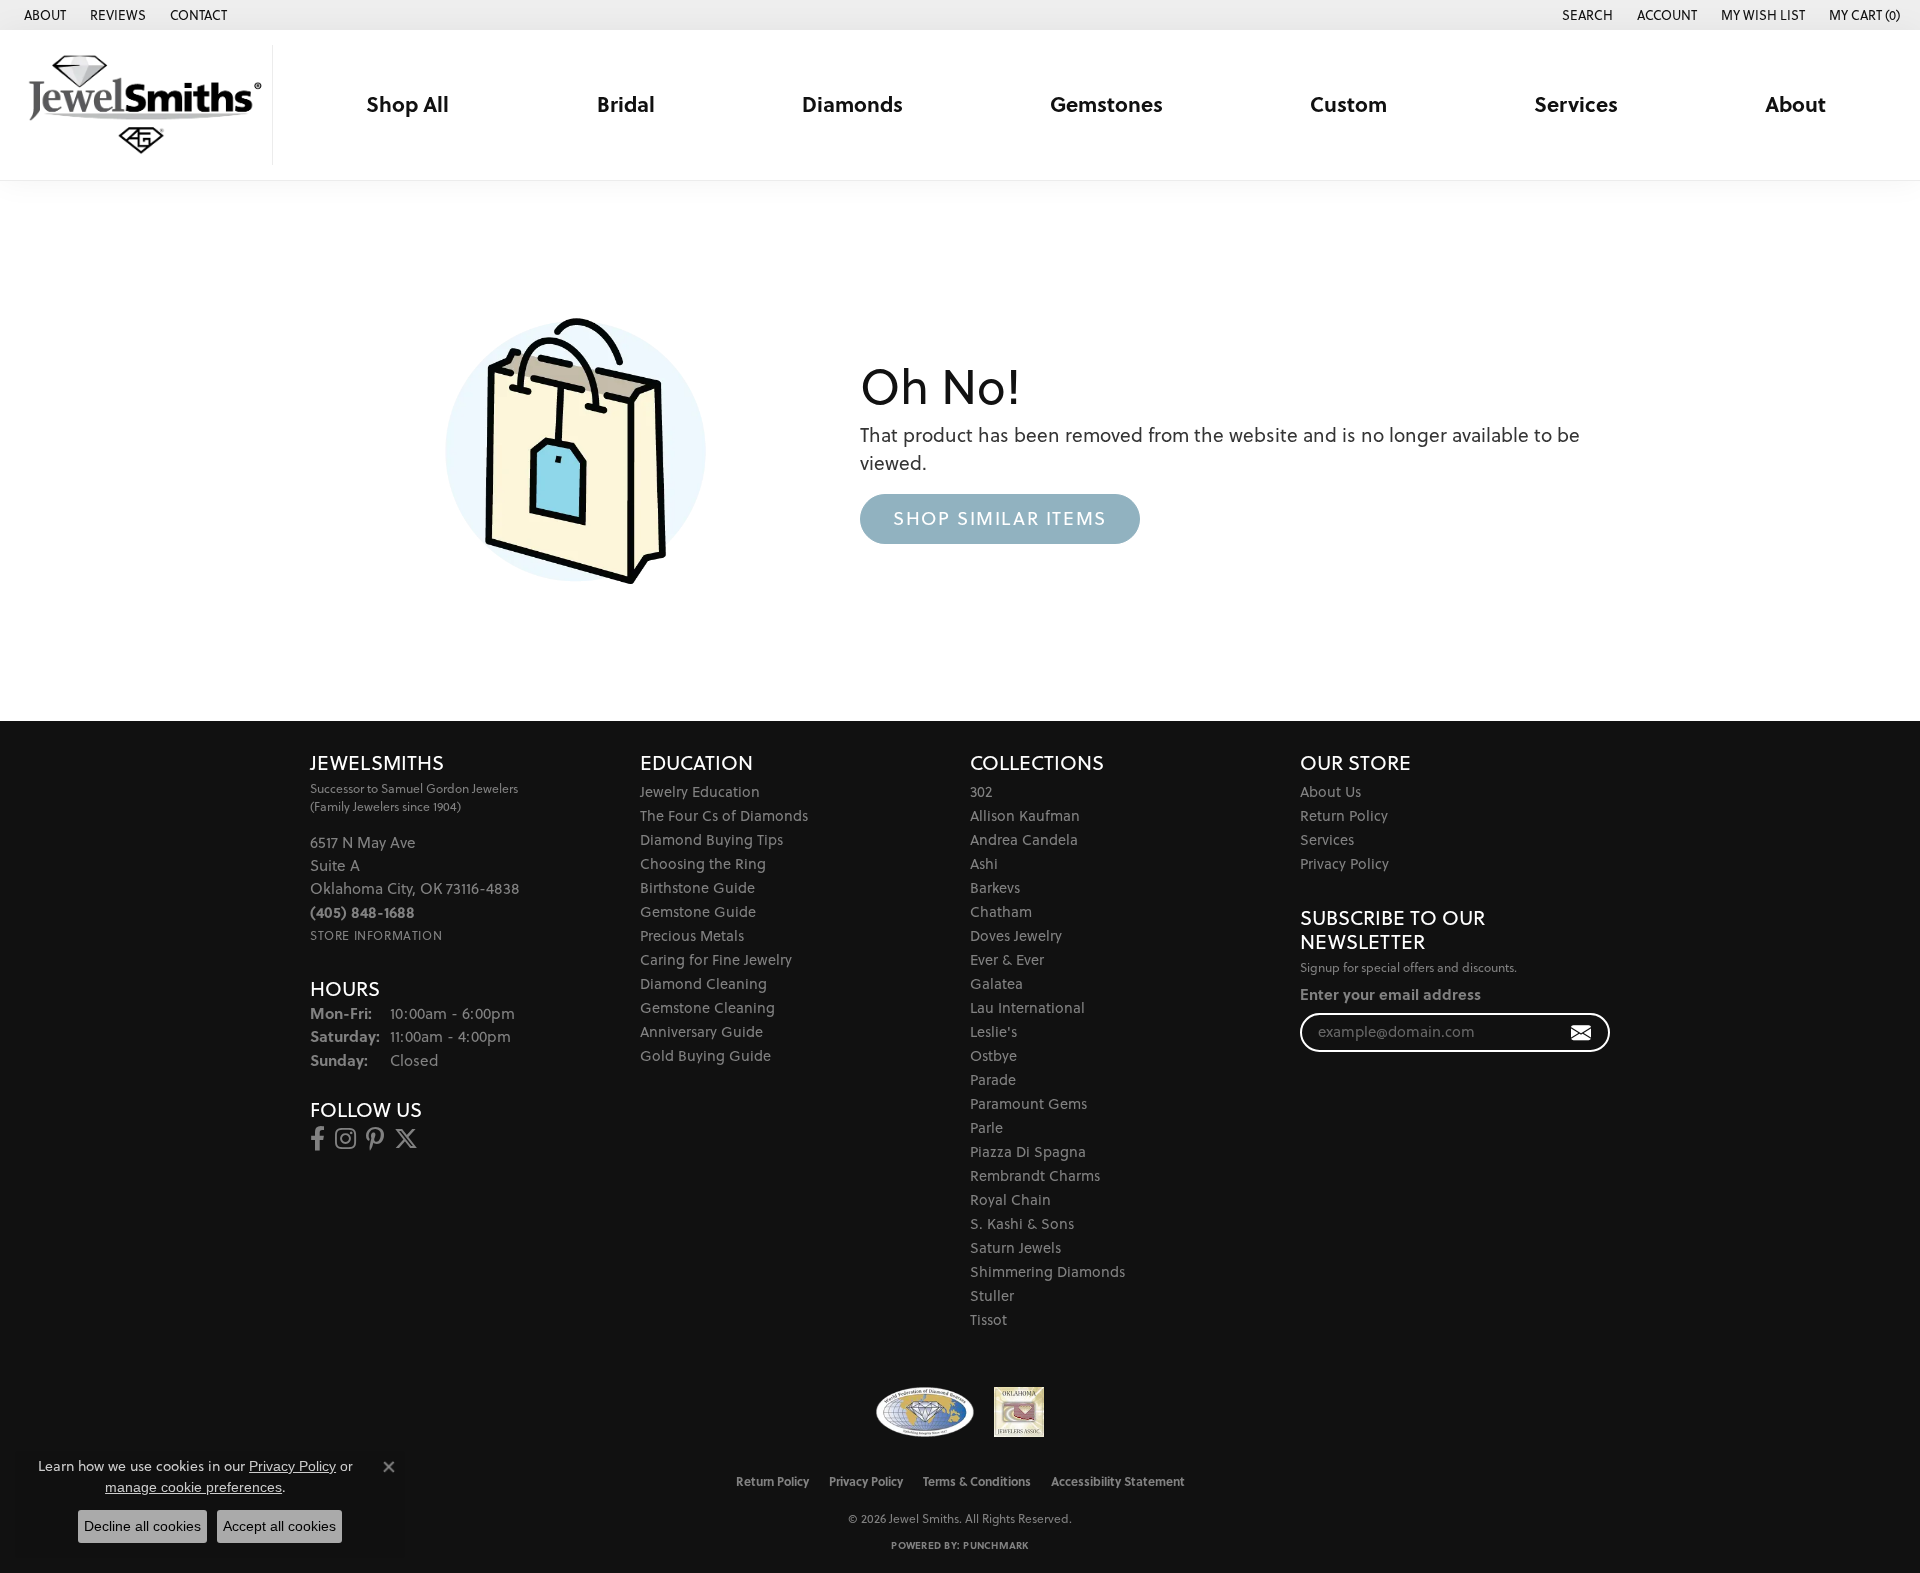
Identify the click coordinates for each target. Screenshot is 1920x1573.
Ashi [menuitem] (984, 863)
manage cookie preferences (193, 1487)
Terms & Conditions (977, 1481)
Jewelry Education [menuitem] (700, 791)
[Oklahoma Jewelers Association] (1019, 1412)
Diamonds (852, 104)
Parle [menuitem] (986, 1127)
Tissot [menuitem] (988, 1319)
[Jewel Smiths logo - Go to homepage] (141, 105)
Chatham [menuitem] (1001, 911)
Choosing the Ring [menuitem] (703, 863)
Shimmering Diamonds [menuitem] (1047, 1271)
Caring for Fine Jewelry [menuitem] (716, 959)
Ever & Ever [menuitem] (1007, 959)
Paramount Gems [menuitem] (1028, 1103)
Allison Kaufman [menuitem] (1025, 815)
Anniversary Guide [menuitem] (701, 1031)
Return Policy (1344, 815)
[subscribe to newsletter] (1581, 1032)
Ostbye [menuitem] (993, 1055)
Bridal (626, 104)
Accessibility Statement (1118, 1481)
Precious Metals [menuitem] (692, 935)
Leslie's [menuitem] (993, 1031)
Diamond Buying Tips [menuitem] (711, 839)
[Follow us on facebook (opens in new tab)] (317, 1139)
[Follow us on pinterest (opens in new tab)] (375, 1139)
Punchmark (995, 1545)
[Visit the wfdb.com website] (924, 1412)
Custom (1348, 104)
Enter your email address (1390, 994)
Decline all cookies (142, 1526)
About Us (1330, 791)
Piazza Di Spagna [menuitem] (1028, 1151)
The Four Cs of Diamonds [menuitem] (724, 815)
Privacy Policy (1344, 863)
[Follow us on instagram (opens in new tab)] (345, 1139)
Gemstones (1106, 104)
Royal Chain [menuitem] (1010, 1199)
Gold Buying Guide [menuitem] (705, 1055)
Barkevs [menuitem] (995, 887)
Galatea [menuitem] (996, 983)
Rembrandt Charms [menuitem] (1035, 1175)
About (1795, 104)
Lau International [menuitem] (1027, 1007)
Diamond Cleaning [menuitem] (703, 983)
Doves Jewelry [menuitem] (1016, 935)
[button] (1585, 15)
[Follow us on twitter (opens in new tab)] (406, 1139)
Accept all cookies (279, 1526)
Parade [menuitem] (993, 1079)
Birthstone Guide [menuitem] (697, 887)
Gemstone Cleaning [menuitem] (707, 1007)
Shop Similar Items (1000, 518)
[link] (43, 15)
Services (1576, 104)
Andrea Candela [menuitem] (1024, 839)
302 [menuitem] (981, 791)
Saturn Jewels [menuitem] (1015, 1247)
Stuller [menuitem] (992, 1295)
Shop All (407, 104)
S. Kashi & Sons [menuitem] (1022, 1223)
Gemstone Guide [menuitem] (698, 911)
